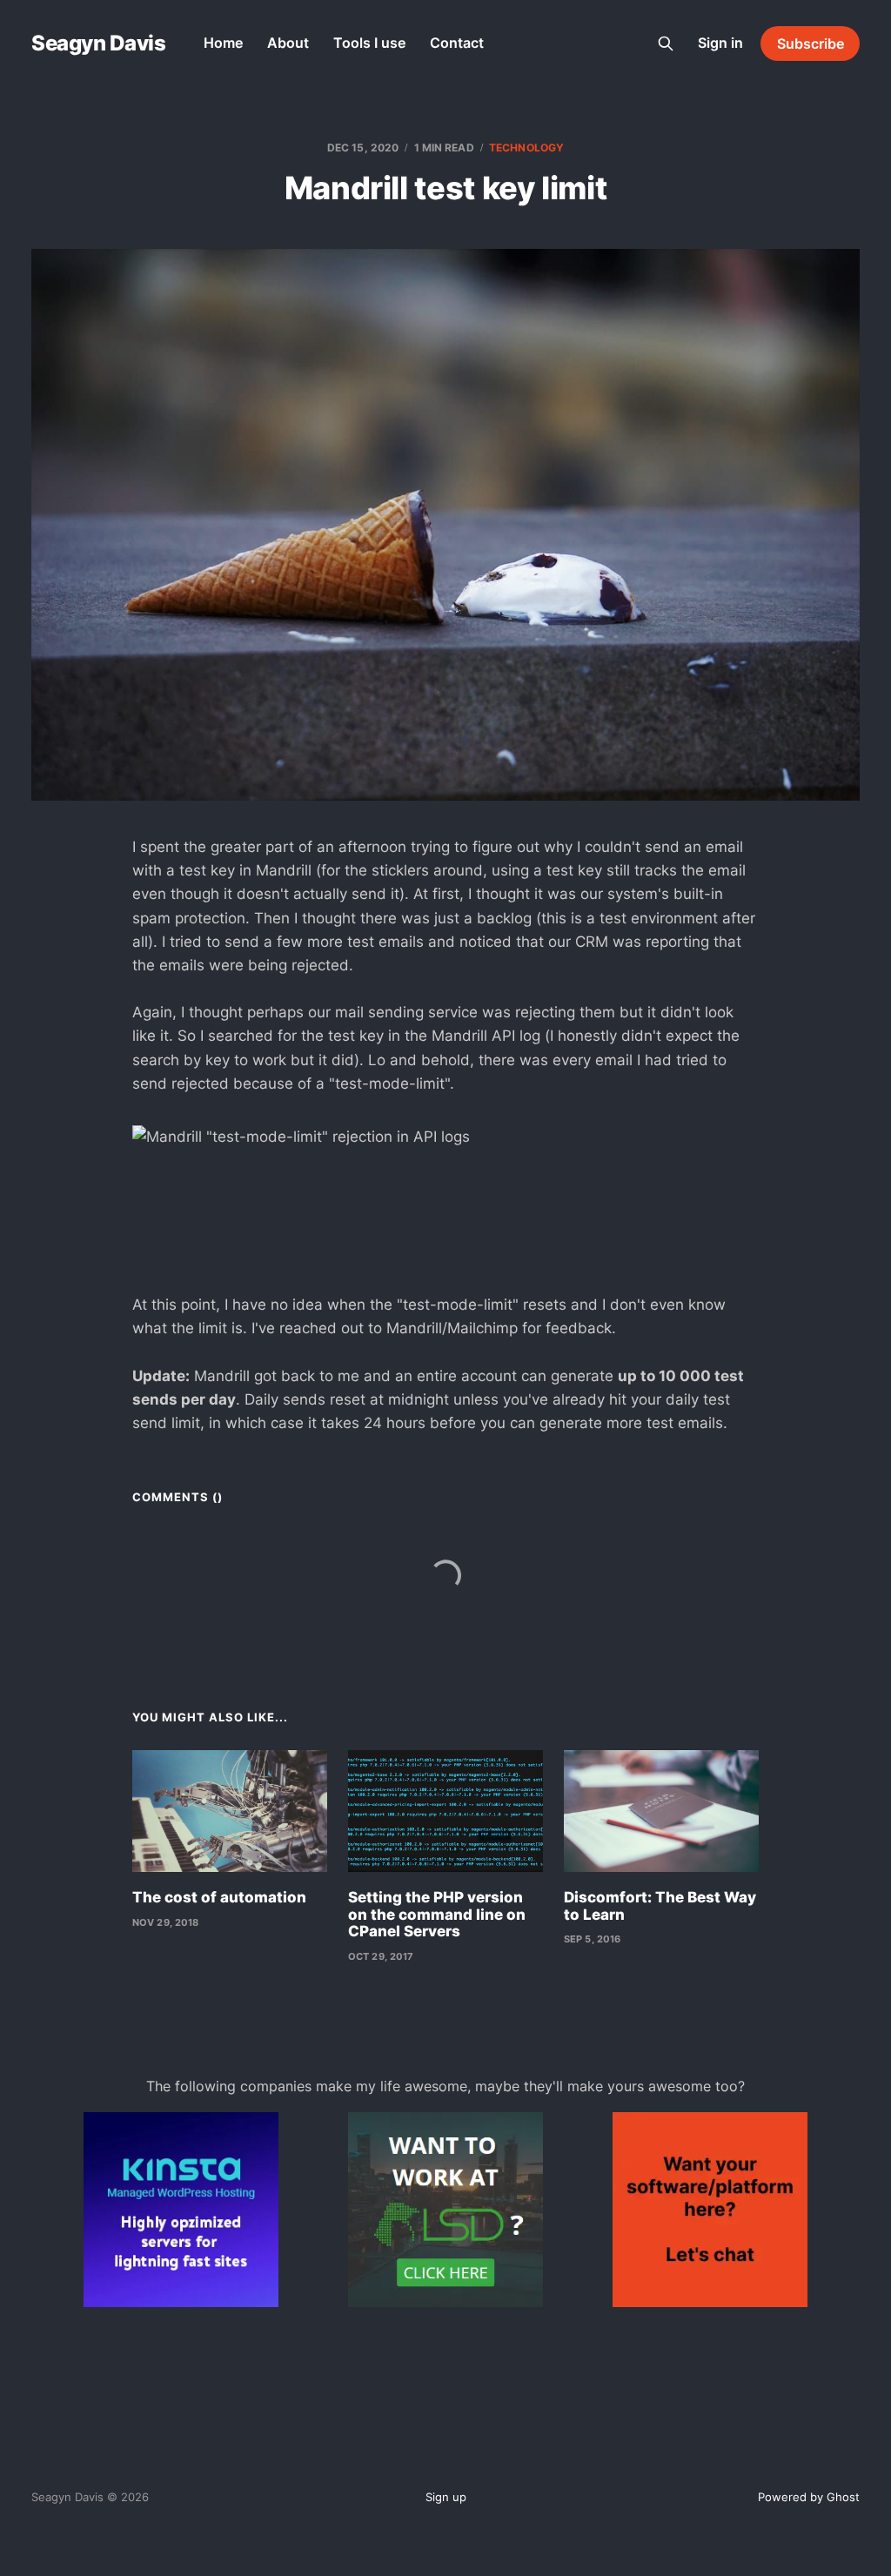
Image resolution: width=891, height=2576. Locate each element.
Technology (526, 148)
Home (223, 43)
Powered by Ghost (809, 2497)
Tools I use (369, 43)
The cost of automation (219, 1897)
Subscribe (811, 44)
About (288, 43)
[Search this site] (666, 44)
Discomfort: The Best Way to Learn (660, 1906)
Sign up (446, 2497)
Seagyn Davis (98, 44)
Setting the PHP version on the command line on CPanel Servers (437, 1914)
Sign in (720, 43)
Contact (457, 43)
